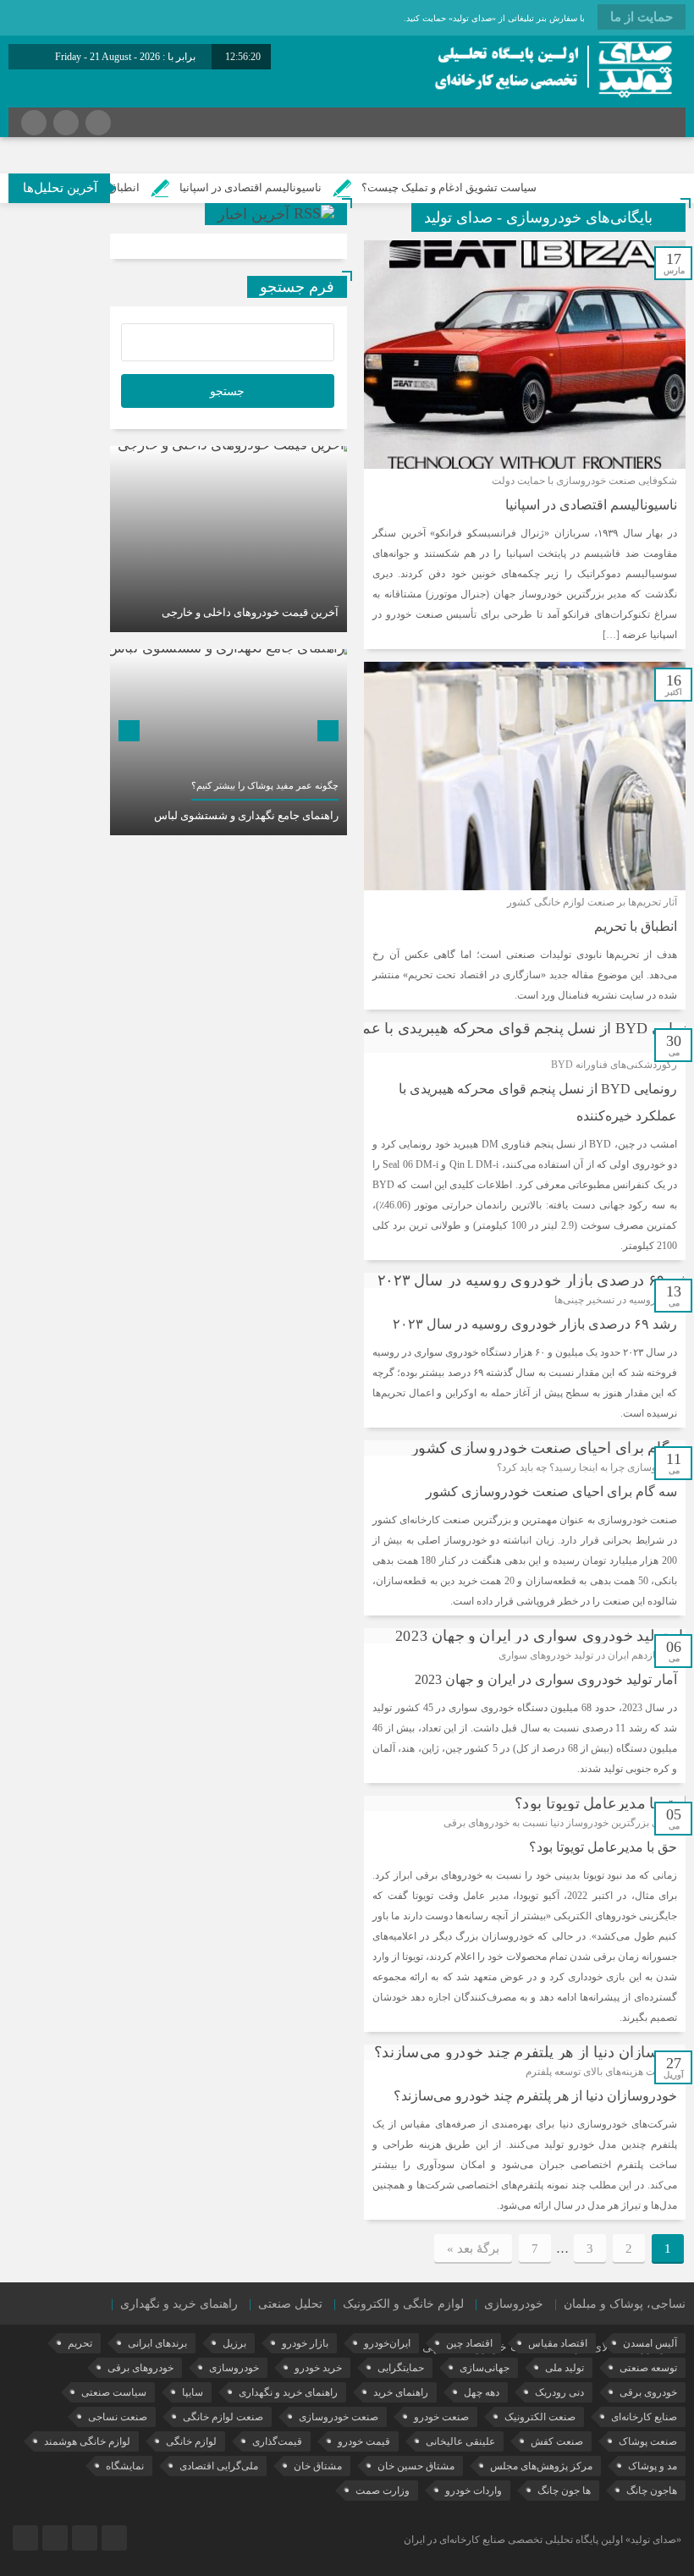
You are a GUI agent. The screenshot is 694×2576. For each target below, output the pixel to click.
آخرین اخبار (253, 214)
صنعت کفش (557, 2441)
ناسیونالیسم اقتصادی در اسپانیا (297, 187)
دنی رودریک (559, 2392)
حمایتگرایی (401, 2368)
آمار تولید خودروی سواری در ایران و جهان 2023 (546, 1679)
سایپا (193, 2392)
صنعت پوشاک (648, 2441)
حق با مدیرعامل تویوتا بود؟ (603, 1847)
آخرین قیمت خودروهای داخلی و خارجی (250, 612)
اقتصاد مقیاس (558, 2343)
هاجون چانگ (652, 2491)
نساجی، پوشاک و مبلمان (625, 2304)
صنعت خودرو (441, 2417)
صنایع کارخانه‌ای (644, 2417)
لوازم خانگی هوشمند (87, 2441)
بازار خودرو (305, 2343)
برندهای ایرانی (157, 2343)
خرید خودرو (318, 2368)
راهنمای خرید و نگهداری (179, 2304)
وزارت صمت (383, 2491)
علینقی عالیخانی (460, 2441)
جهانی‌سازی (485, 2368)
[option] (229, 539)
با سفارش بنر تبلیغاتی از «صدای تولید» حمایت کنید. (494, 18)
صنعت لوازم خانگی (223, 2417)
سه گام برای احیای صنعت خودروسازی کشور (551, 1492)
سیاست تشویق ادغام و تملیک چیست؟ (496, 187)
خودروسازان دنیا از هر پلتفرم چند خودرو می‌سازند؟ (535, 2096)
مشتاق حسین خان (416, 2466)
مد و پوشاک (653, 2466)
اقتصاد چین (469, 2343)
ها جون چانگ (564, 2491)
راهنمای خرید (401, 2392)
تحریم (80, 2343)
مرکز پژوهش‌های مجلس (541, 2466)
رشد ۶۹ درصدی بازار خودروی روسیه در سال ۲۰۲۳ (535, 1324)
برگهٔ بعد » (473, 2248)
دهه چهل (482, 2392)
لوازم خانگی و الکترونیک (403, 2304)
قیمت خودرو (364, 2441)
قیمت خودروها (503, 2347)
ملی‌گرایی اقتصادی (219, 2466)
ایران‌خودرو (387, 2343)
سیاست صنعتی (114, 2392)
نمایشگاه (125, 2466)
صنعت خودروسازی (339, 2417)
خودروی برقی (648, 2392)
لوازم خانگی (191, 2441)
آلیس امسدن (650, 2343)
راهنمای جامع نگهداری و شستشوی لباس (246, 815)
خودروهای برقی (140, 2368)
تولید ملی (565, 2368)
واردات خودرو (474, 2491)
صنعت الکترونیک (540, 2417)
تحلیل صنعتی (290, 2304)
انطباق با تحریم (151, 187)
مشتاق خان (318, 2466)
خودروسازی (514, 2304)
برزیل (234, 2343)
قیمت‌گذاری (277, 2441)
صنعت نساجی (118, 2417)
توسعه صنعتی (648, 2368)
